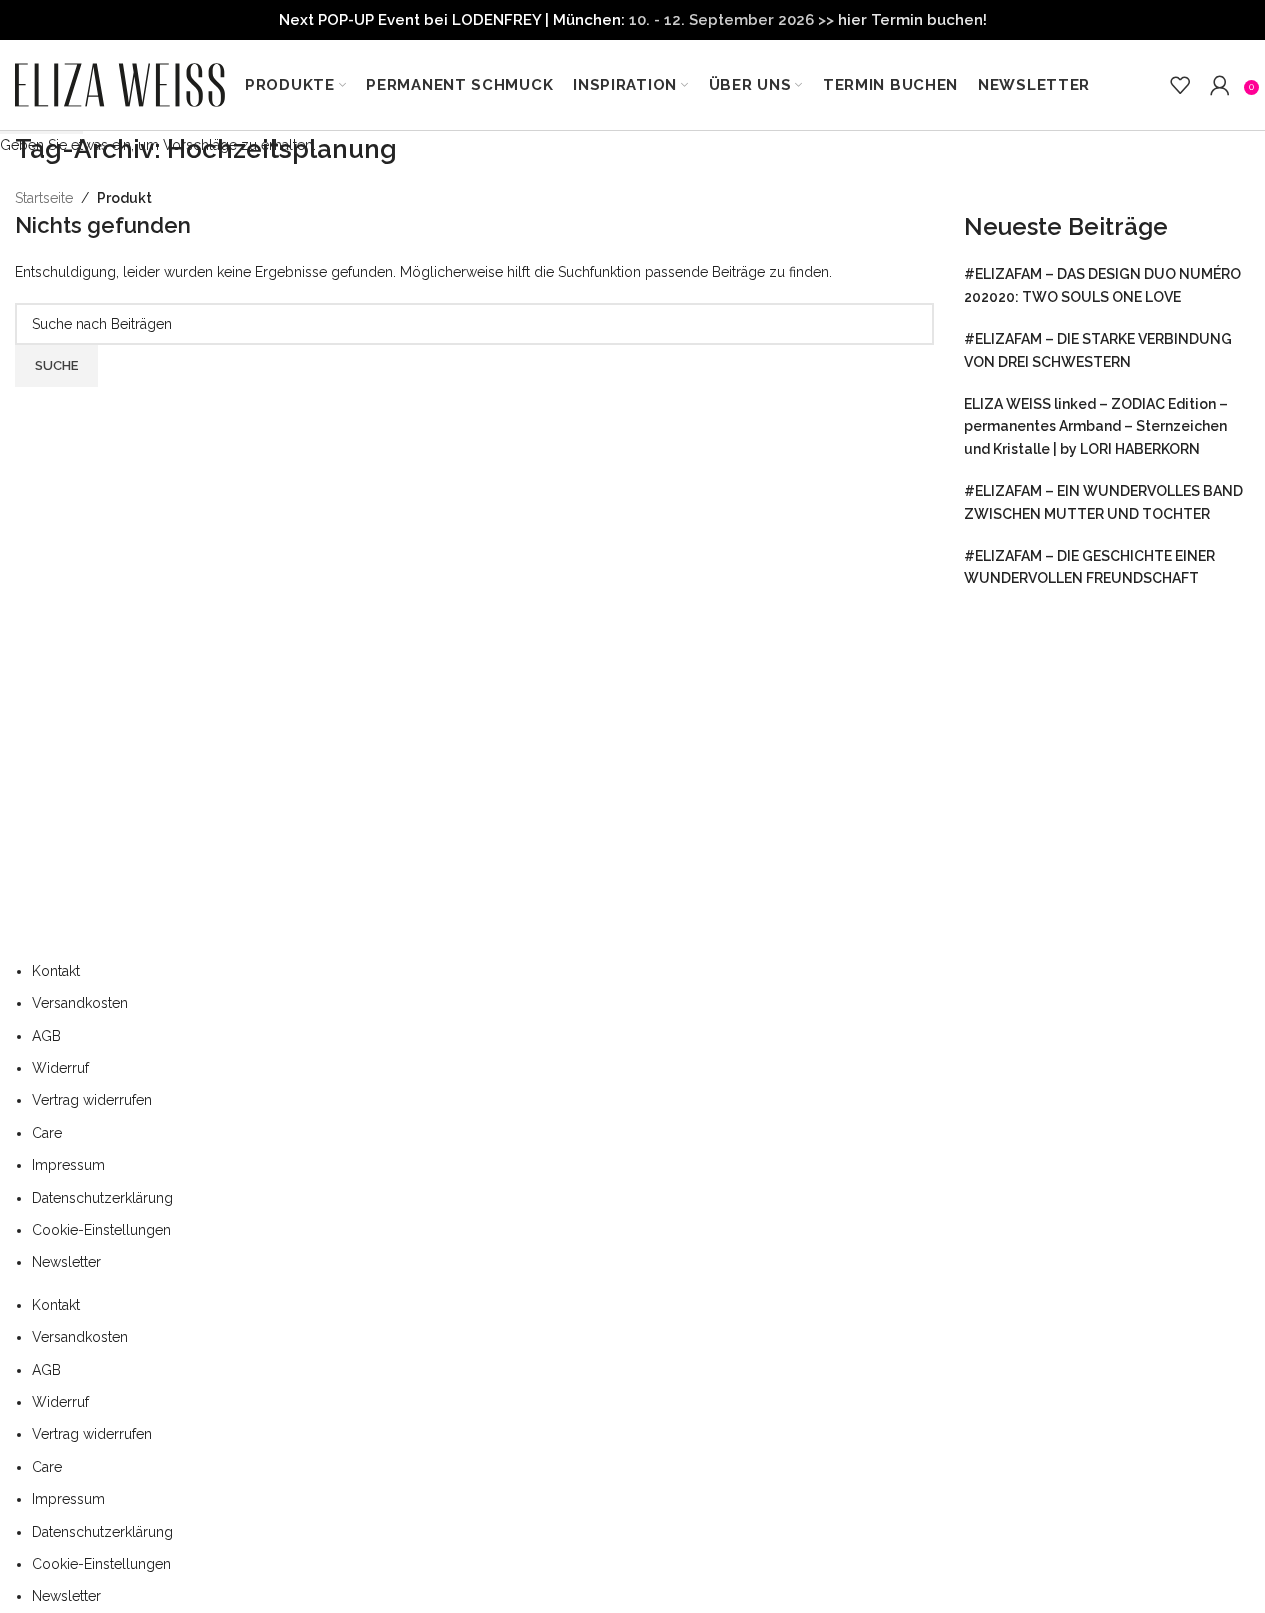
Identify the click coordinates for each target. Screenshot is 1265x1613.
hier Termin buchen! (912, 20)
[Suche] (1150, 85)
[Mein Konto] (1220, 85)
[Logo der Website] (120, 84)
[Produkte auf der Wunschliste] (1180, 85)
